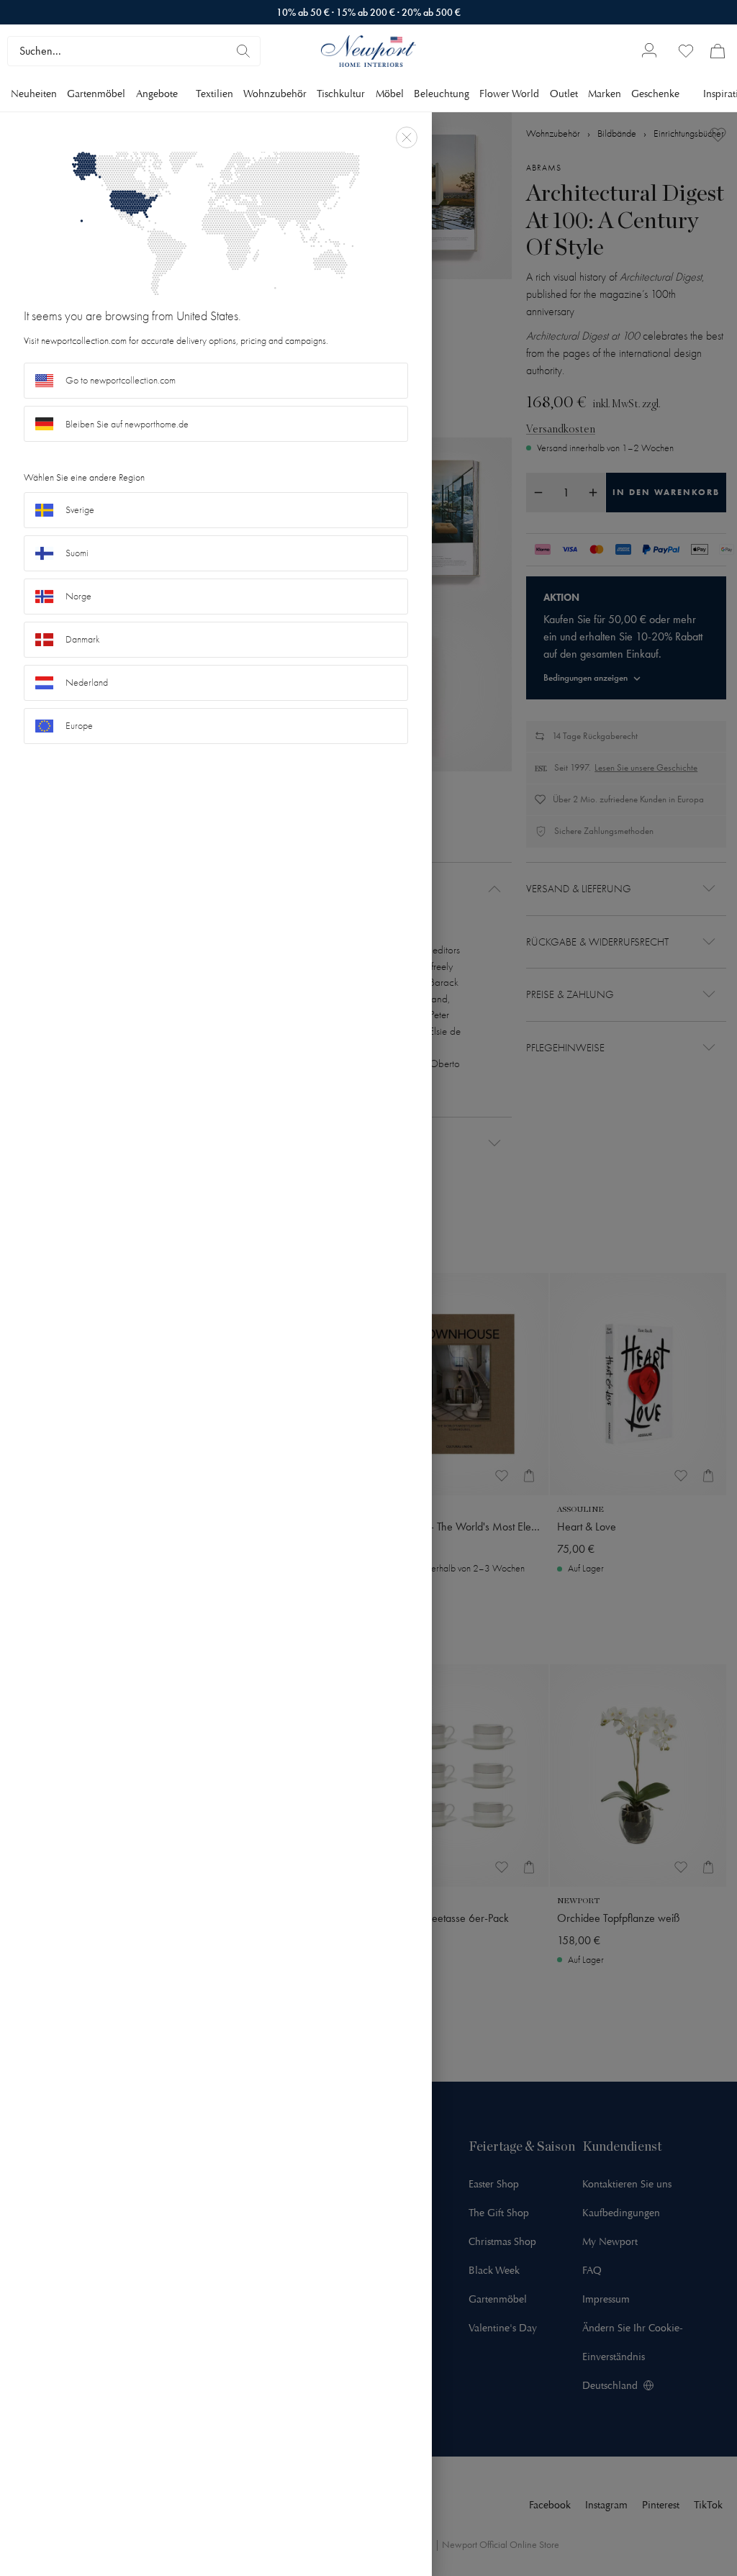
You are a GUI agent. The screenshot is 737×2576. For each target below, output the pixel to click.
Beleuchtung (442, 94)
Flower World (509, 94)
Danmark (83, 639)
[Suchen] (243, 51)
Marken (605, 94)
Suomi (77, 553)
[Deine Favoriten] (686, 51)
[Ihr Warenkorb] (718, 51)
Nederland (87, 682)
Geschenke (655, 94)
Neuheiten (34, 94)
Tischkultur (341, 94)
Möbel (390, 94)
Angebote (157, 94)
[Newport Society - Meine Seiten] (649, 51)
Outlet (564, 94)
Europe (79, 726)
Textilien (214, 94)
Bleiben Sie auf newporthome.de (127, 424)
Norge (78, 596)
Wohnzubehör (275, 94)
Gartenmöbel (96, 94)
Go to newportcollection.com (121, 380)
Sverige (80, 510)
